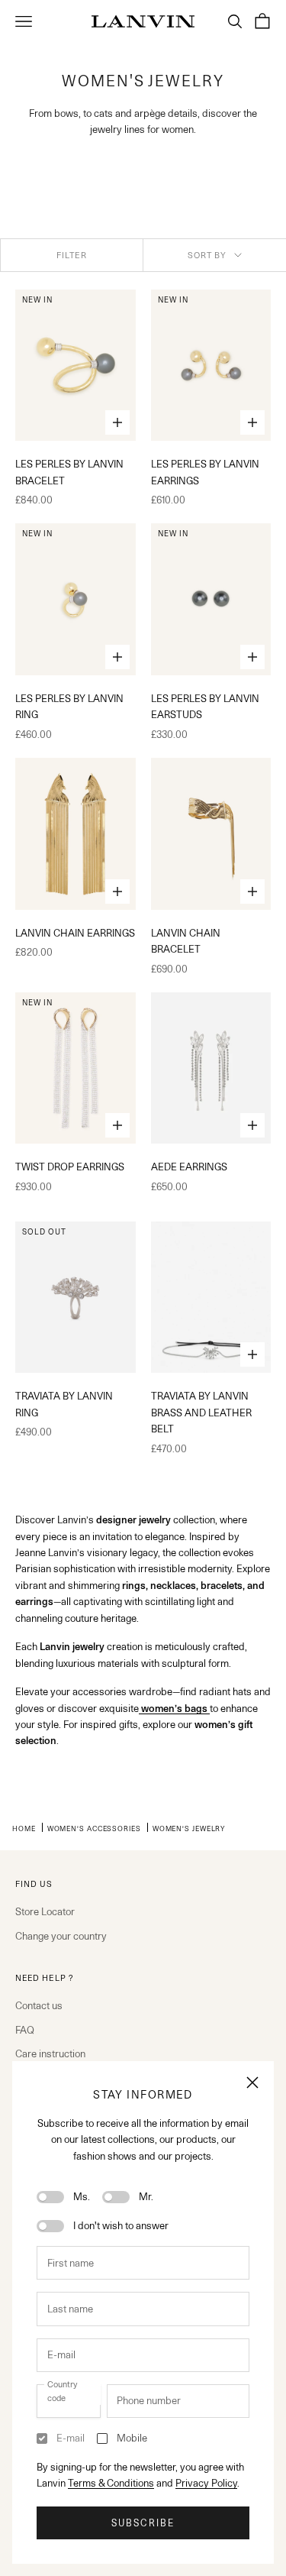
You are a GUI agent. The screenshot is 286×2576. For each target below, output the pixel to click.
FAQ (25, 2030)
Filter (72, 255)
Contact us (39, 2005)
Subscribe (143, 2523)
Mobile (132, 2438)
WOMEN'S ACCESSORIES (94, 1828)
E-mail (71, 2438)
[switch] (50, 2197)
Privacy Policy (206, 2483)
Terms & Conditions (111, 2483)
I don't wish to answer (121, 2225)
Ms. (82, 2196)
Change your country (61, 1936)
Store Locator (45, 1911)
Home (24, 1828)
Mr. (146, 2196)
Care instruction (50, 2053)
